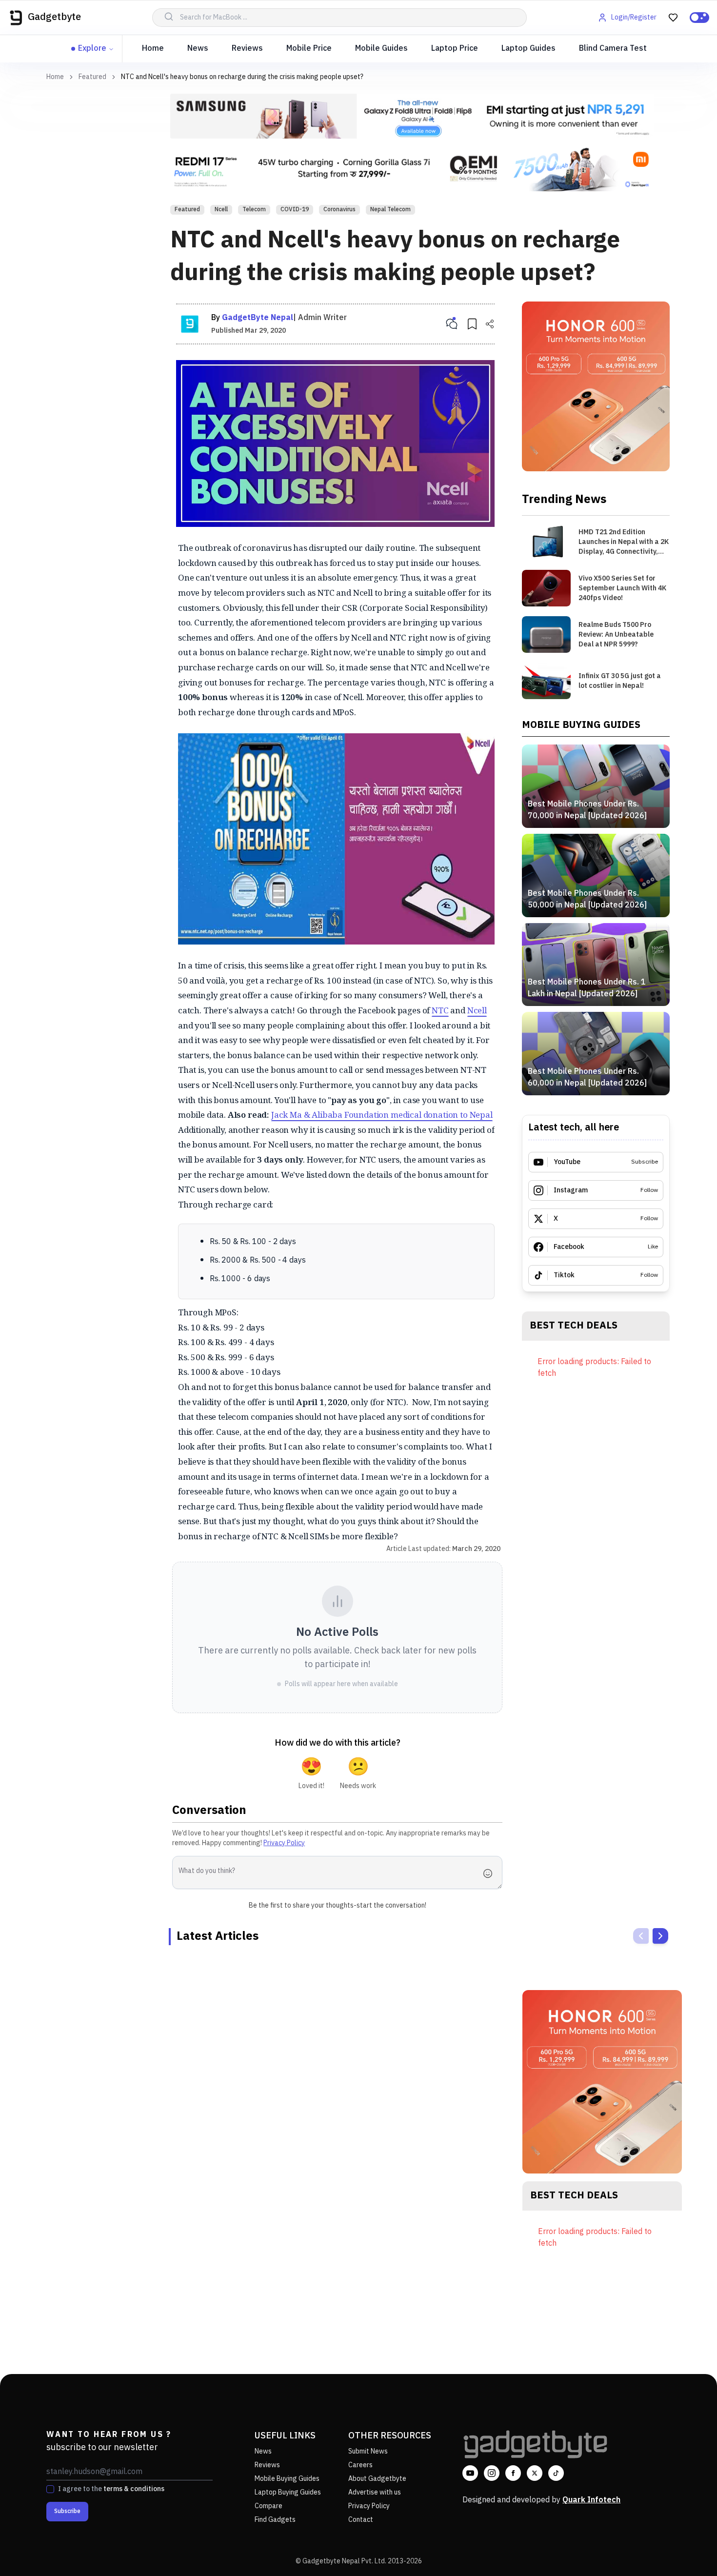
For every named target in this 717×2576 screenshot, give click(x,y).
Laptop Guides (528, 49)
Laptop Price (455, 49)
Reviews (247, 49)
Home (153, 49)
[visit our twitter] (535, 2473)
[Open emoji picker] (491, 1873)
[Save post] (472, 324)
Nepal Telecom (390, 210)
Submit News (368, 2451)
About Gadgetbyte (377, 2479)
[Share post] (490, 324)
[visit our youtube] (470, 2473)
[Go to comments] (452, 324)
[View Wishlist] (673, 18)
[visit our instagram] (492, 2473)
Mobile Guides (381, 49)
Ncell (221, 210)
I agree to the (111, 2489)
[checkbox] (50, 2489)
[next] (660, 1936)
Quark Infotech (591, 2500)
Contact (361, 2520)
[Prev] (641, 1936)
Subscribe (67, 2511)
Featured (92, 77)
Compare (269, 2506)
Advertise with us (375, 2492)
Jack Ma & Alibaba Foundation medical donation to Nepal (382, 1115)
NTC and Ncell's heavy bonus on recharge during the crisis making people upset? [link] (242, 77)
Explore (92, 49)
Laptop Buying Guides (288, 2492)
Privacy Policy (284, 1843)
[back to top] (688, 2551)
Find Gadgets (275, 2520)
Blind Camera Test (613, 49)
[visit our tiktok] (556, 2473)
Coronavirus (339, 210)
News (198, 49)
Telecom (254, 210)
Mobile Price (309, 49)
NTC (440, 1010)
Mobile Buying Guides (287, 2479)
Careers (360, 2465)
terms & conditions (134, 2489)
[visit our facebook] (513, 2473)
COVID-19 (295, 210)
